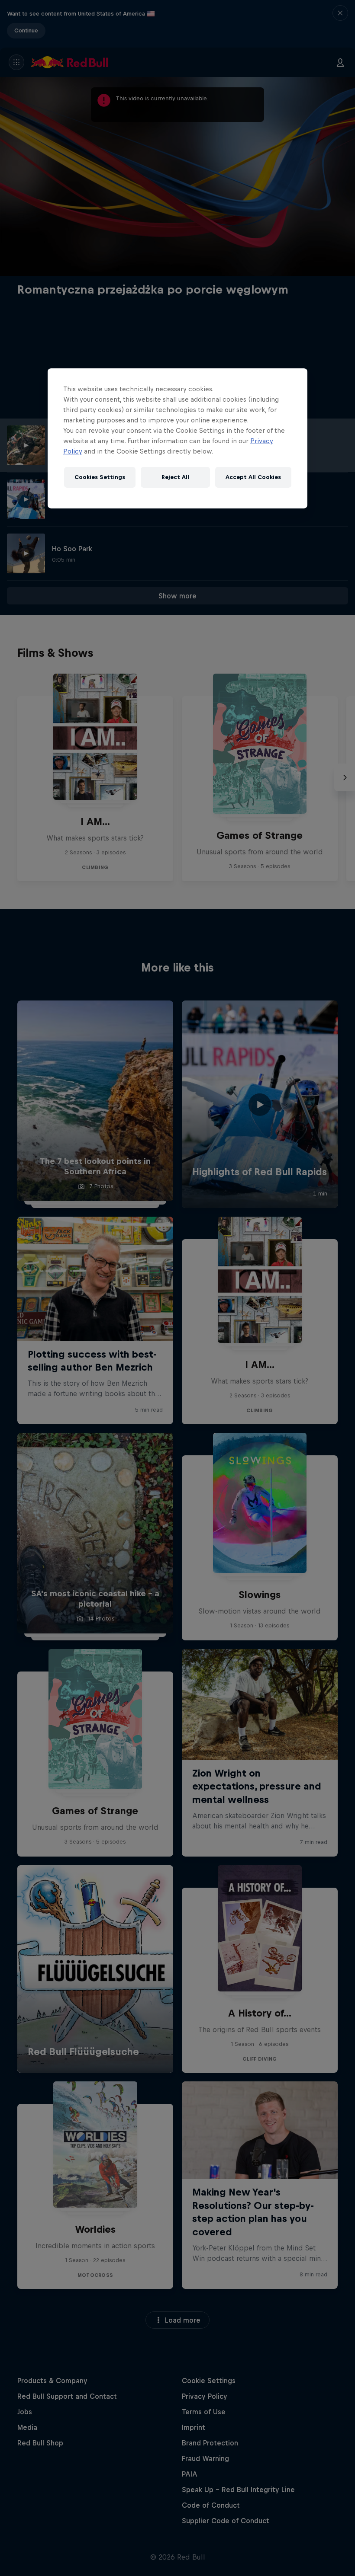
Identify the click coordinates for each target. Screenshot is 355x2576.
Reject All (175, 477)
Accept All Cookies (253, 477)
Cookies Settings (100, 477)
